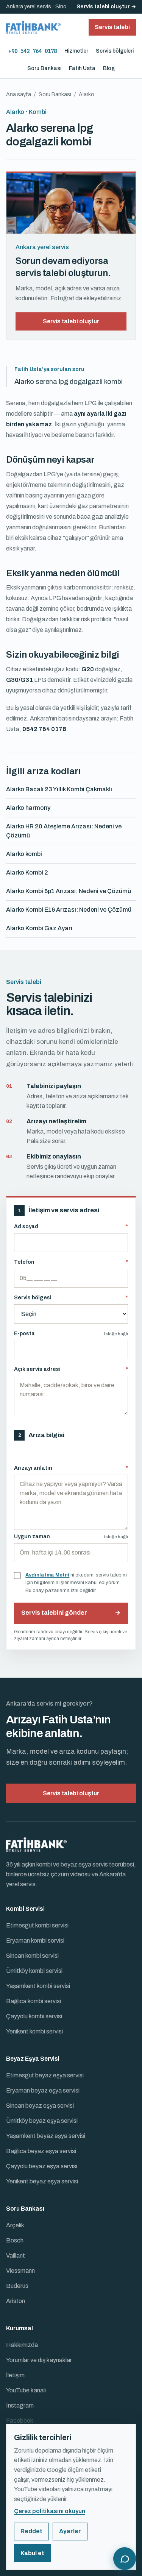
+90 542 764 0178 (33, 51)
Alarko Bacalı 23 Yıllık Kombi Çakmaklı (59, 789)
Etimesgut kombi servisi (37, 1925)
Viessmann (20, 2271)
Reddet (31, 2531)
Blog (109, 68)
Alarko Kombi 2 (27, 872)
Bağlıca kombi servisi (34, 2001)
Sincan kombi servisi (32, 1956)
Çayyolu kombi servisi (34, 2016)
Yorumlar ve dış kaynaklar (39, 2360)
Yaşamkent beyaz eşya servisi (46, 2136)
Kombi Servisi (25, 1909)
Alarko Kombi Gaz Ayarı (39, 928)
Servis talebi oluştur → (106, 7)
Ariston (16, 2301)
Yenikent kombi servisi (34, 2031)
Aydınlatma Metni (47, 1575)
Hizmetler (76, 51)
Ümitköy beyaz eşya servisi (42, 2121)
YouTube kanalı (26, 2390)
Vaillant (16, 2256)
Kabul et (32, 2553)
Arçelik (15, 2225)
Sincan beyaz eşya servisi (40, 2106)
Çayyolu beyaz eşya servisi (42, 2166)
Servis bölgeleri (115, 51)
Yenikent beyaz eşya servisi (42, 2181)
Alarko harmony (28, 808)
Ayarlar (70, 2531)
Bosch (15, 2240)
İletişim (15, 2375)
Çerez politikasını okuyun (50, 2511)
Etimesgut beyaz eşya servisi (45, 2075)
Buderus (17, 2286)
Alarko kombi (24, 854)
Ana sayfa (19, 94)
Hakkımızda (22, 2345)
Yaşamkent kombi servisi (38, 1986)
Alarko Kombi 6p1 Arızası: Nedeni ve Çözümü (69, 891)
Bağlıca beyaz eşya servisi (41, 2151)
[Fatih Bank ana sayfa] (33, 27)
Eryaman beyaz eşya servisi (43, 2090)
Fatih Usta (82, 68)
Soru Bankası (44, 68)
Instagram (20, 2405)
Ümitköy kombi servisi (34, 1971)
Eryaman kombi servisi (35, 1941)
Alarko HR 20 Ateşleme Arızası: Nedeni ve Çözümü (64, 831)
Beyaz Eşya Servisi (33, 2059)
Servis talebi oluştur (71, 321)
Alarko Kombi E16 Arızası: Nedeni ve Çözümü (69, 910)
